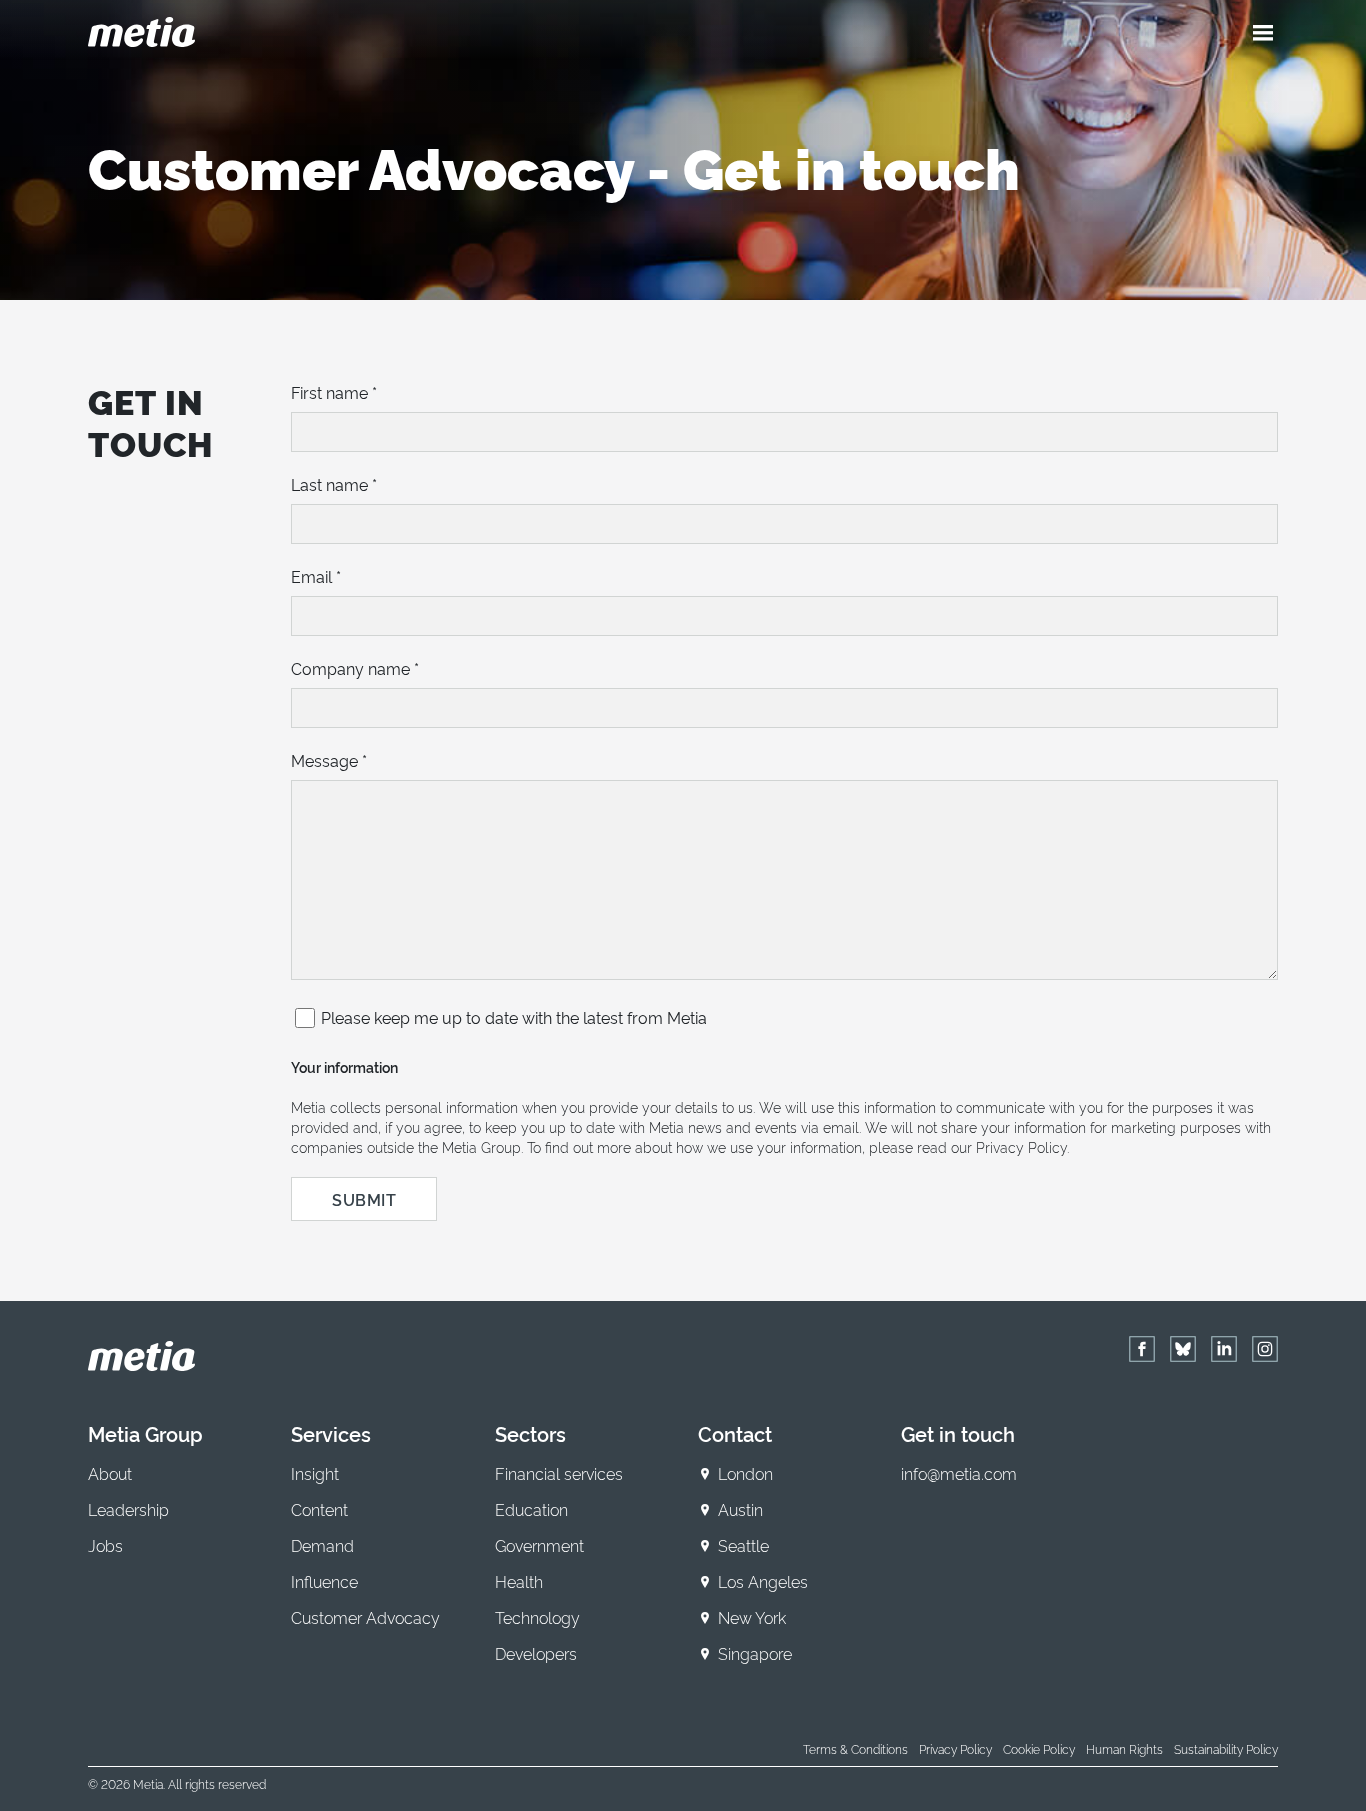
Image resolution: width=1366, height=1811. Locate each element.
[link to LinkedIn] (1224, 1349)
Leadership (128, 1509)
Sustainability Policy (1226, 1748)
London (745, 1473)
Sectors (530, 1433)
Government (539, 1545)
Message (329, 760)
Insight (315, 1473)
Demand (322, 1545)
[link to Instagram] (1265, 1349)
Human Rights (1124, 1748)
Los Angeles (763, 1581)
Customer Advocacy (365, 1617)
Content (319, 1509)
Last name (334, 484)
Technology (537, 1617)
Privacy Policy (955, 1748)
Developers (536, 1653)
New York (752, 1617)
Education (531, 1509)
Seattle (743, 1545)
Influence (324, 1581)
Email (316, 576)
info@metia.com (959, 1473)
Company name (355, 668)
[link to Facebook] (1142, 1349)
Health (519, 1581)
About (110, 1473)
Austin (740, 1509)
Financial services (559, 1473)
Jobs (105, 1545)
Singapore (755, 1653)
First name (334, 392)
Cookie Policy (1039, 1748)
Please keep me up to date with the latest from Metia (514, 1017)
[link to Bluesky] (1183, 1349)
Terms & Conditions (855, 1748)
